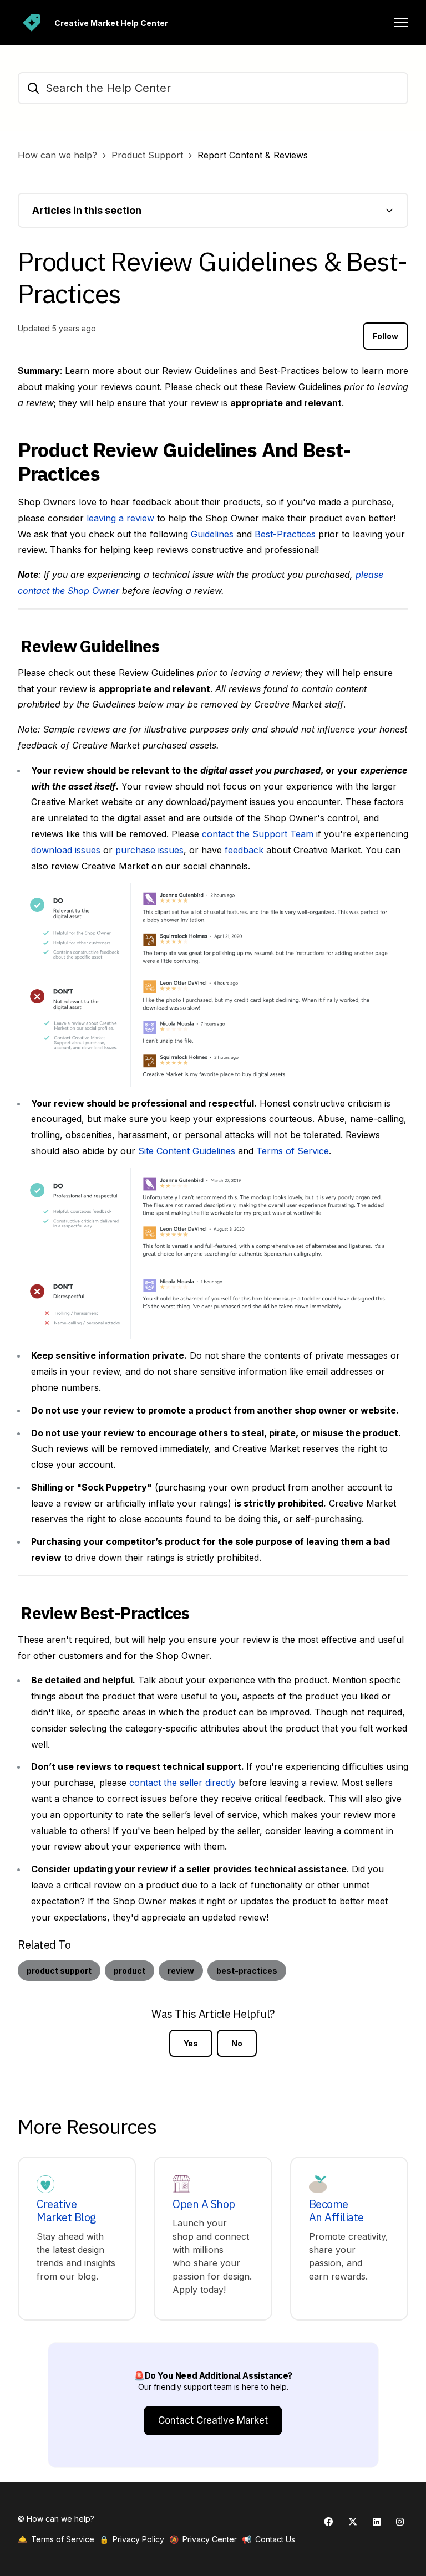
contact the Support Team (258, 834)
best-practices (247, 1971)
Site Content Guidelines (187, 1151)
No (237, 2043)
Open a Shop (204, 2204)
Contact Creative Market (213, 2420)
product (130, 1971)
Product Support (147, 155)
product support (59, 1971)
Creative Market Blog (66, 2211)
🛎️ (56, 2539)
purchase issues (149, 850)
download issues (66, 850)
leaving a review (120, 518)
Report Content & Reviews (253, 155)
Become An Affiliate (336, 2211)
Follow (386, 336)
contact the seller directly (182, 1783)
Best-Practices (285, 534)
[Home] (32, 23)
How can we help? (57, 155)
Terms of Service (293, 1151)
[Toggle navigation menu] (401, 23)
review (181, 1971)
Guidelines (212, 534)
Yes (191, 2043)
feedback (244, 850)
